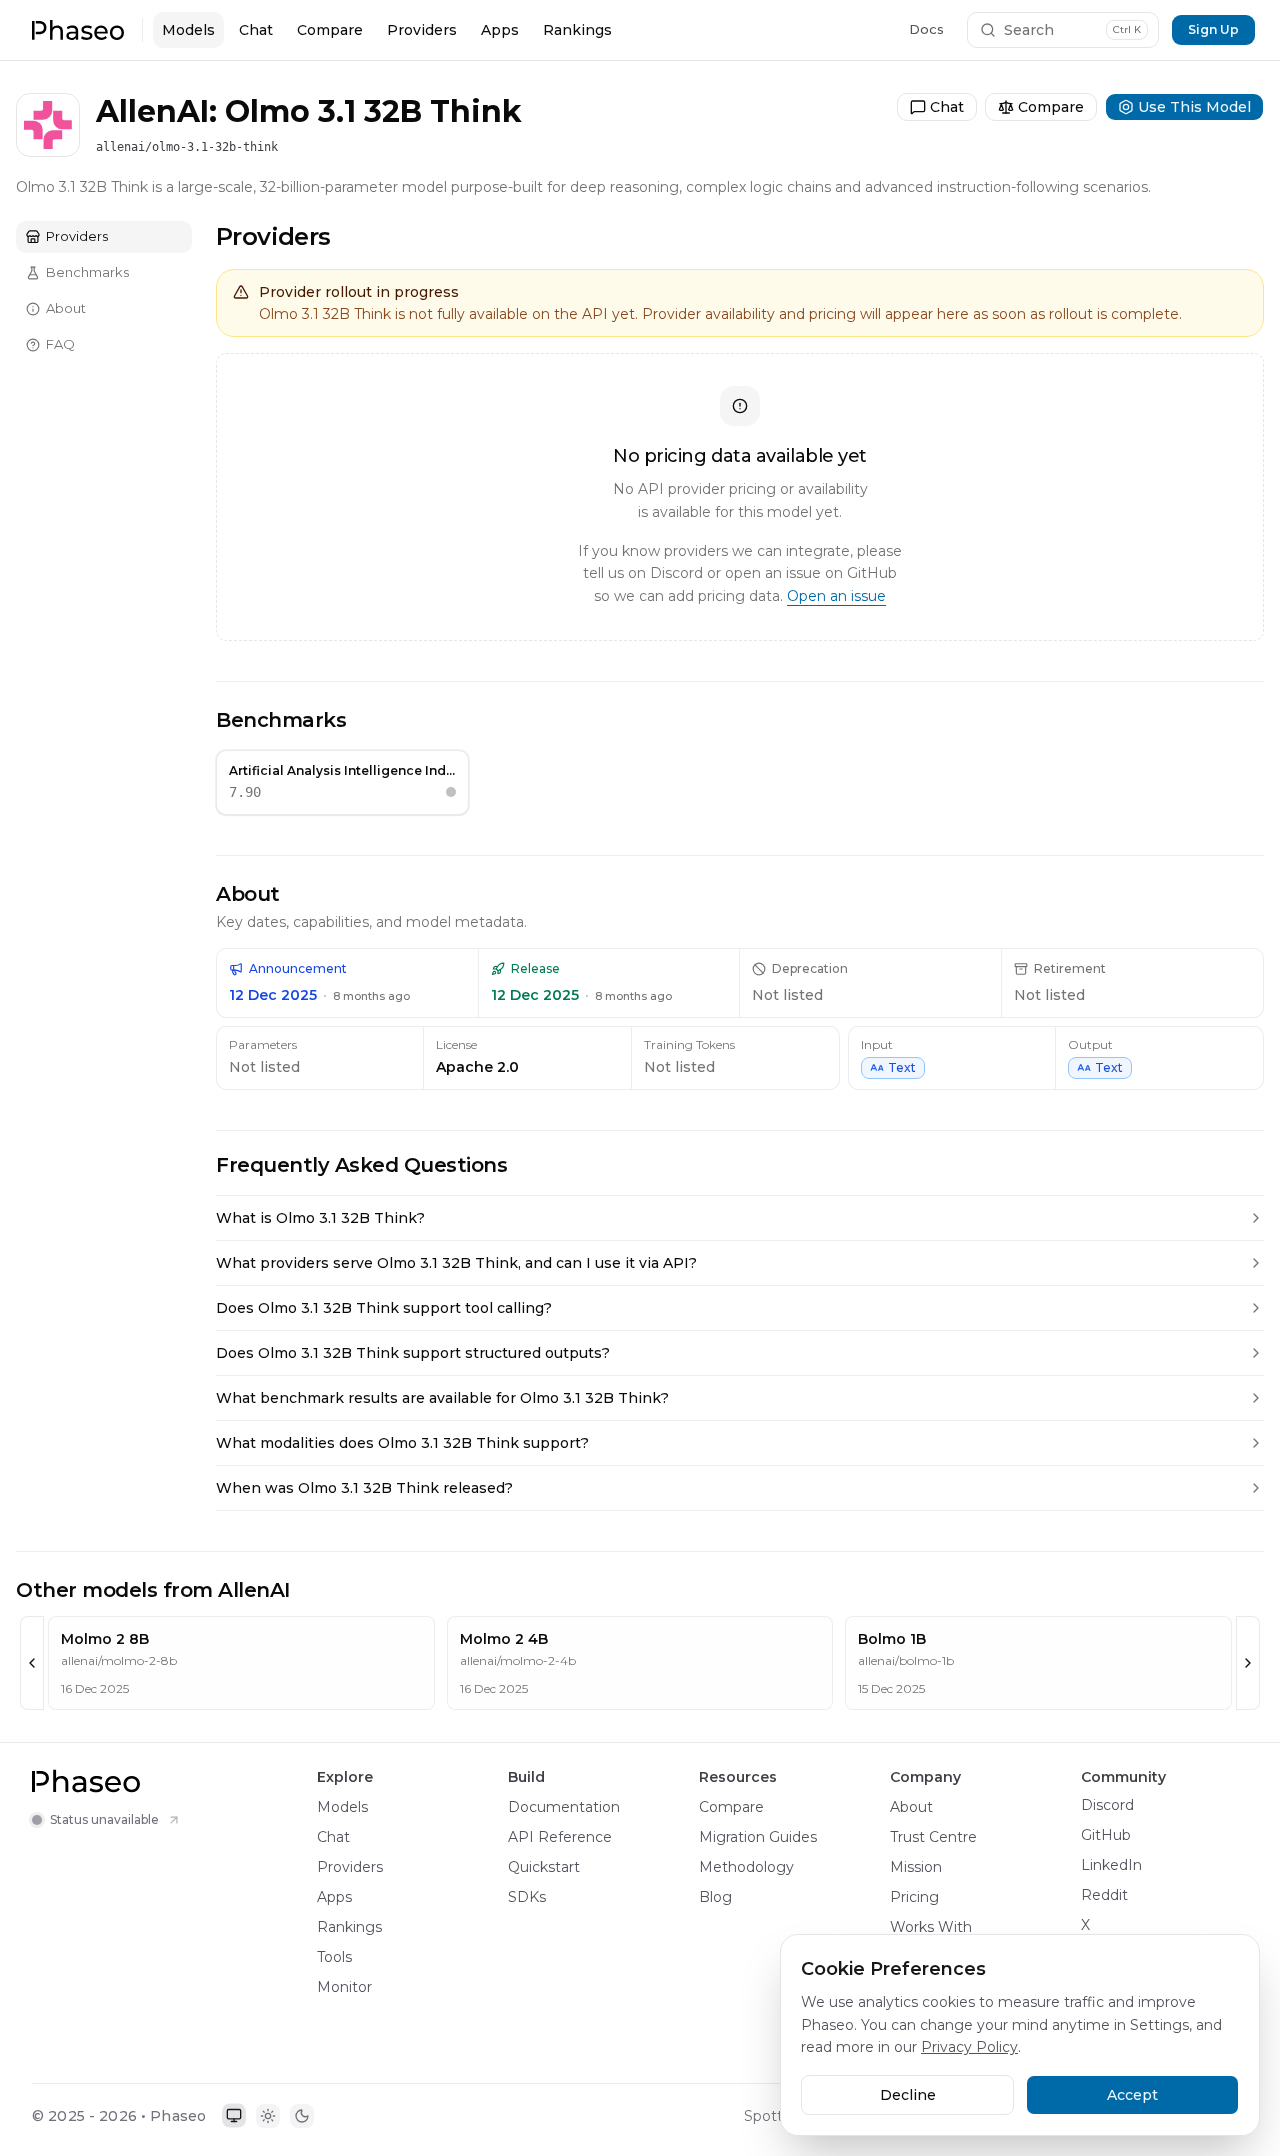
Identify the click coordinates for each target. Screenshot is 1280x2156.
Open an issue (836, 596)
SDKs (527, 1897)
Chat (256, 30)
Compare (330, 30)
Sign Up (1213, 29)
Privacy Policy (969, 2047)
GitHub (1106, 1835)
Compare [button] (1053, 73)
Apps (500, 30)
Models (188, 30)
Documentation (564, 1807)
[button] (78, 30)
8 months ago (371, 996)
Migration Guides (758, 1837)
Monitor (344, 1987)
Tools (334, 1957)
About (911, 1807)
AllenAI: (156, 111)
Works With (931, 1927)
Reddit (1104, 1895)
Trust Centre (933, 1837)
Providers (422, 30)
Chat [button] (956, 73)
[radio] (234, 2116)
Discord (1107, 1805)
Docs (926, 29)
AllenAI (101, 73)
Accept (1132, 2095)
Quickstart (544, 1867)
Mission (916, 1867)
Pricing (914, 1897)
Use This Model (1185, 73)
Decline (908, 2095)
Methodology (746, 1867)
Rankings (577, 30)
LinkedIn (1111, 1865)
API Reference (560, 1837)
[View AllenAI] (48, 74)
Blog (715, 1897)
